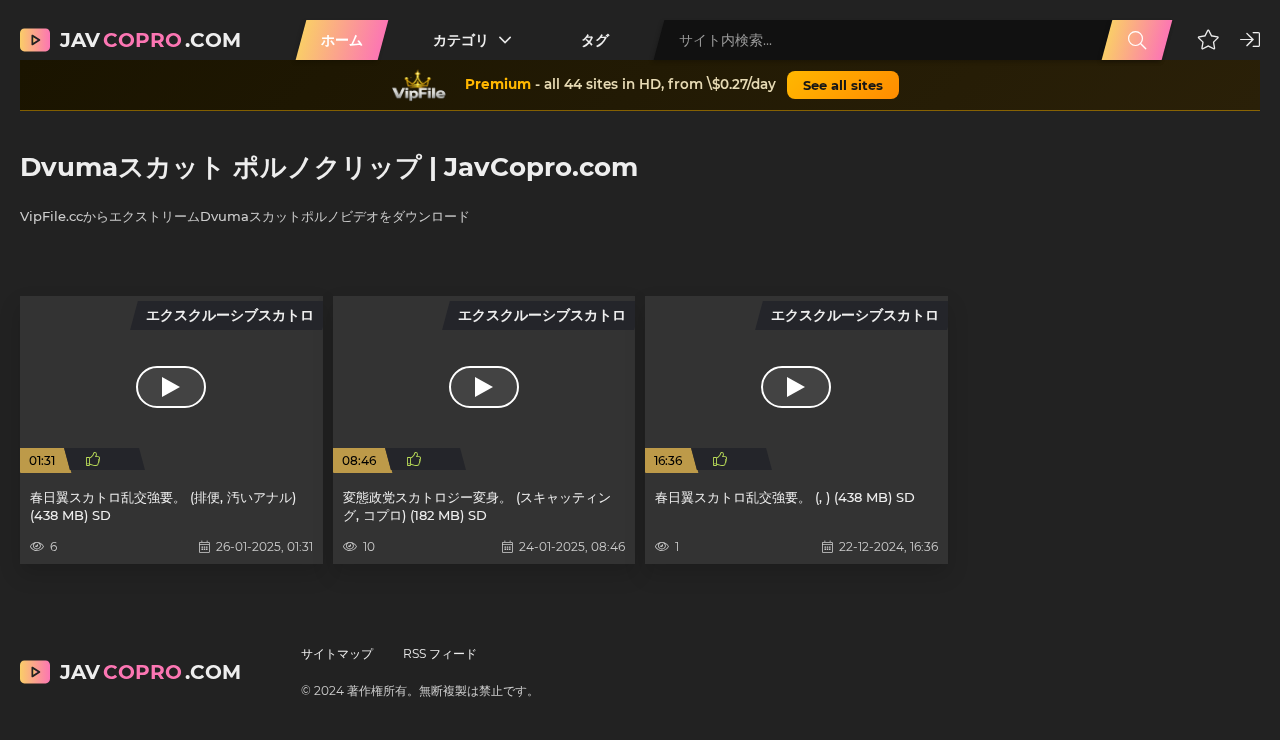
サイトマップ (337, 653)
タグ (595, 40)
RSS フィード (440, 653)
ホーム (342, 40)
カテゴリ (461, 40)
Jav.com (150, 40)
